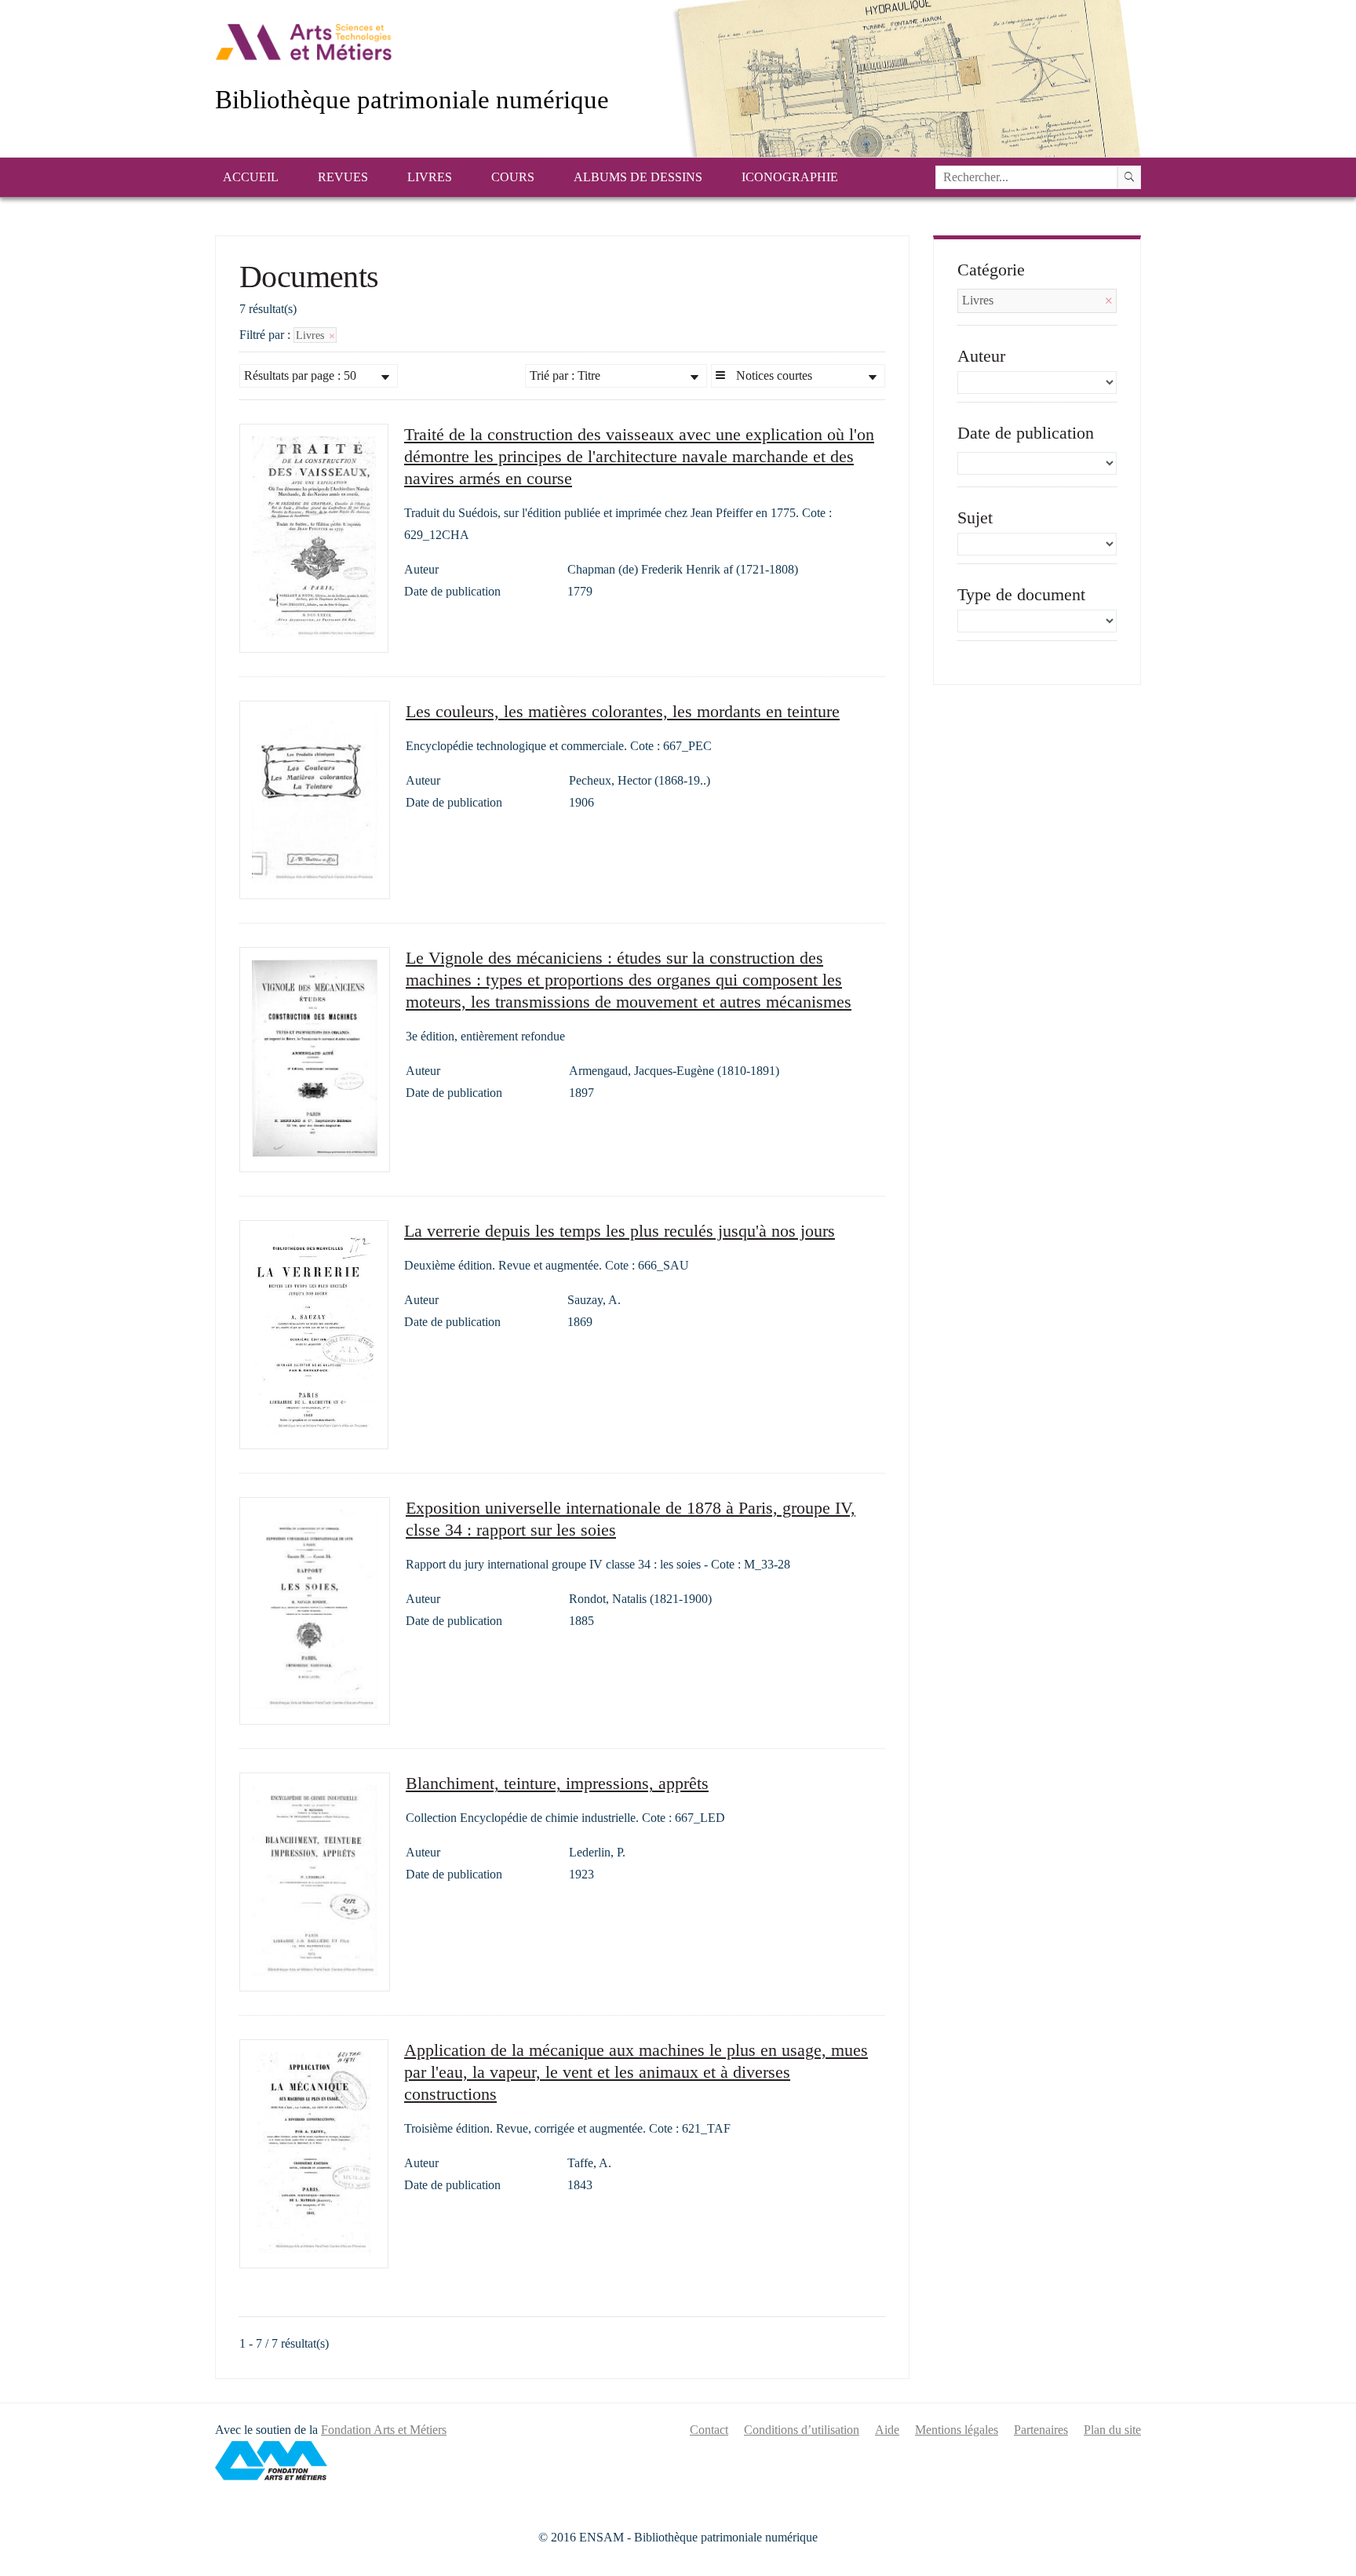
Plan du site (1112, 2430)
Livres (430, 177)
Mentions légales (957, 2430)
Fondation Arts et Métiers (384, 2430)
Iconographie (790, 177)
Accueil (251, 177)
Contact (709, 2430)
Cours (513, 177)
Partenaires (1041, 2430)
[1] (1129, 177)
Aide (887, 2430)
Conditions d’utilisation (802, 2430)
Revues (343, 177)
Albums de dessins (638, 177)
